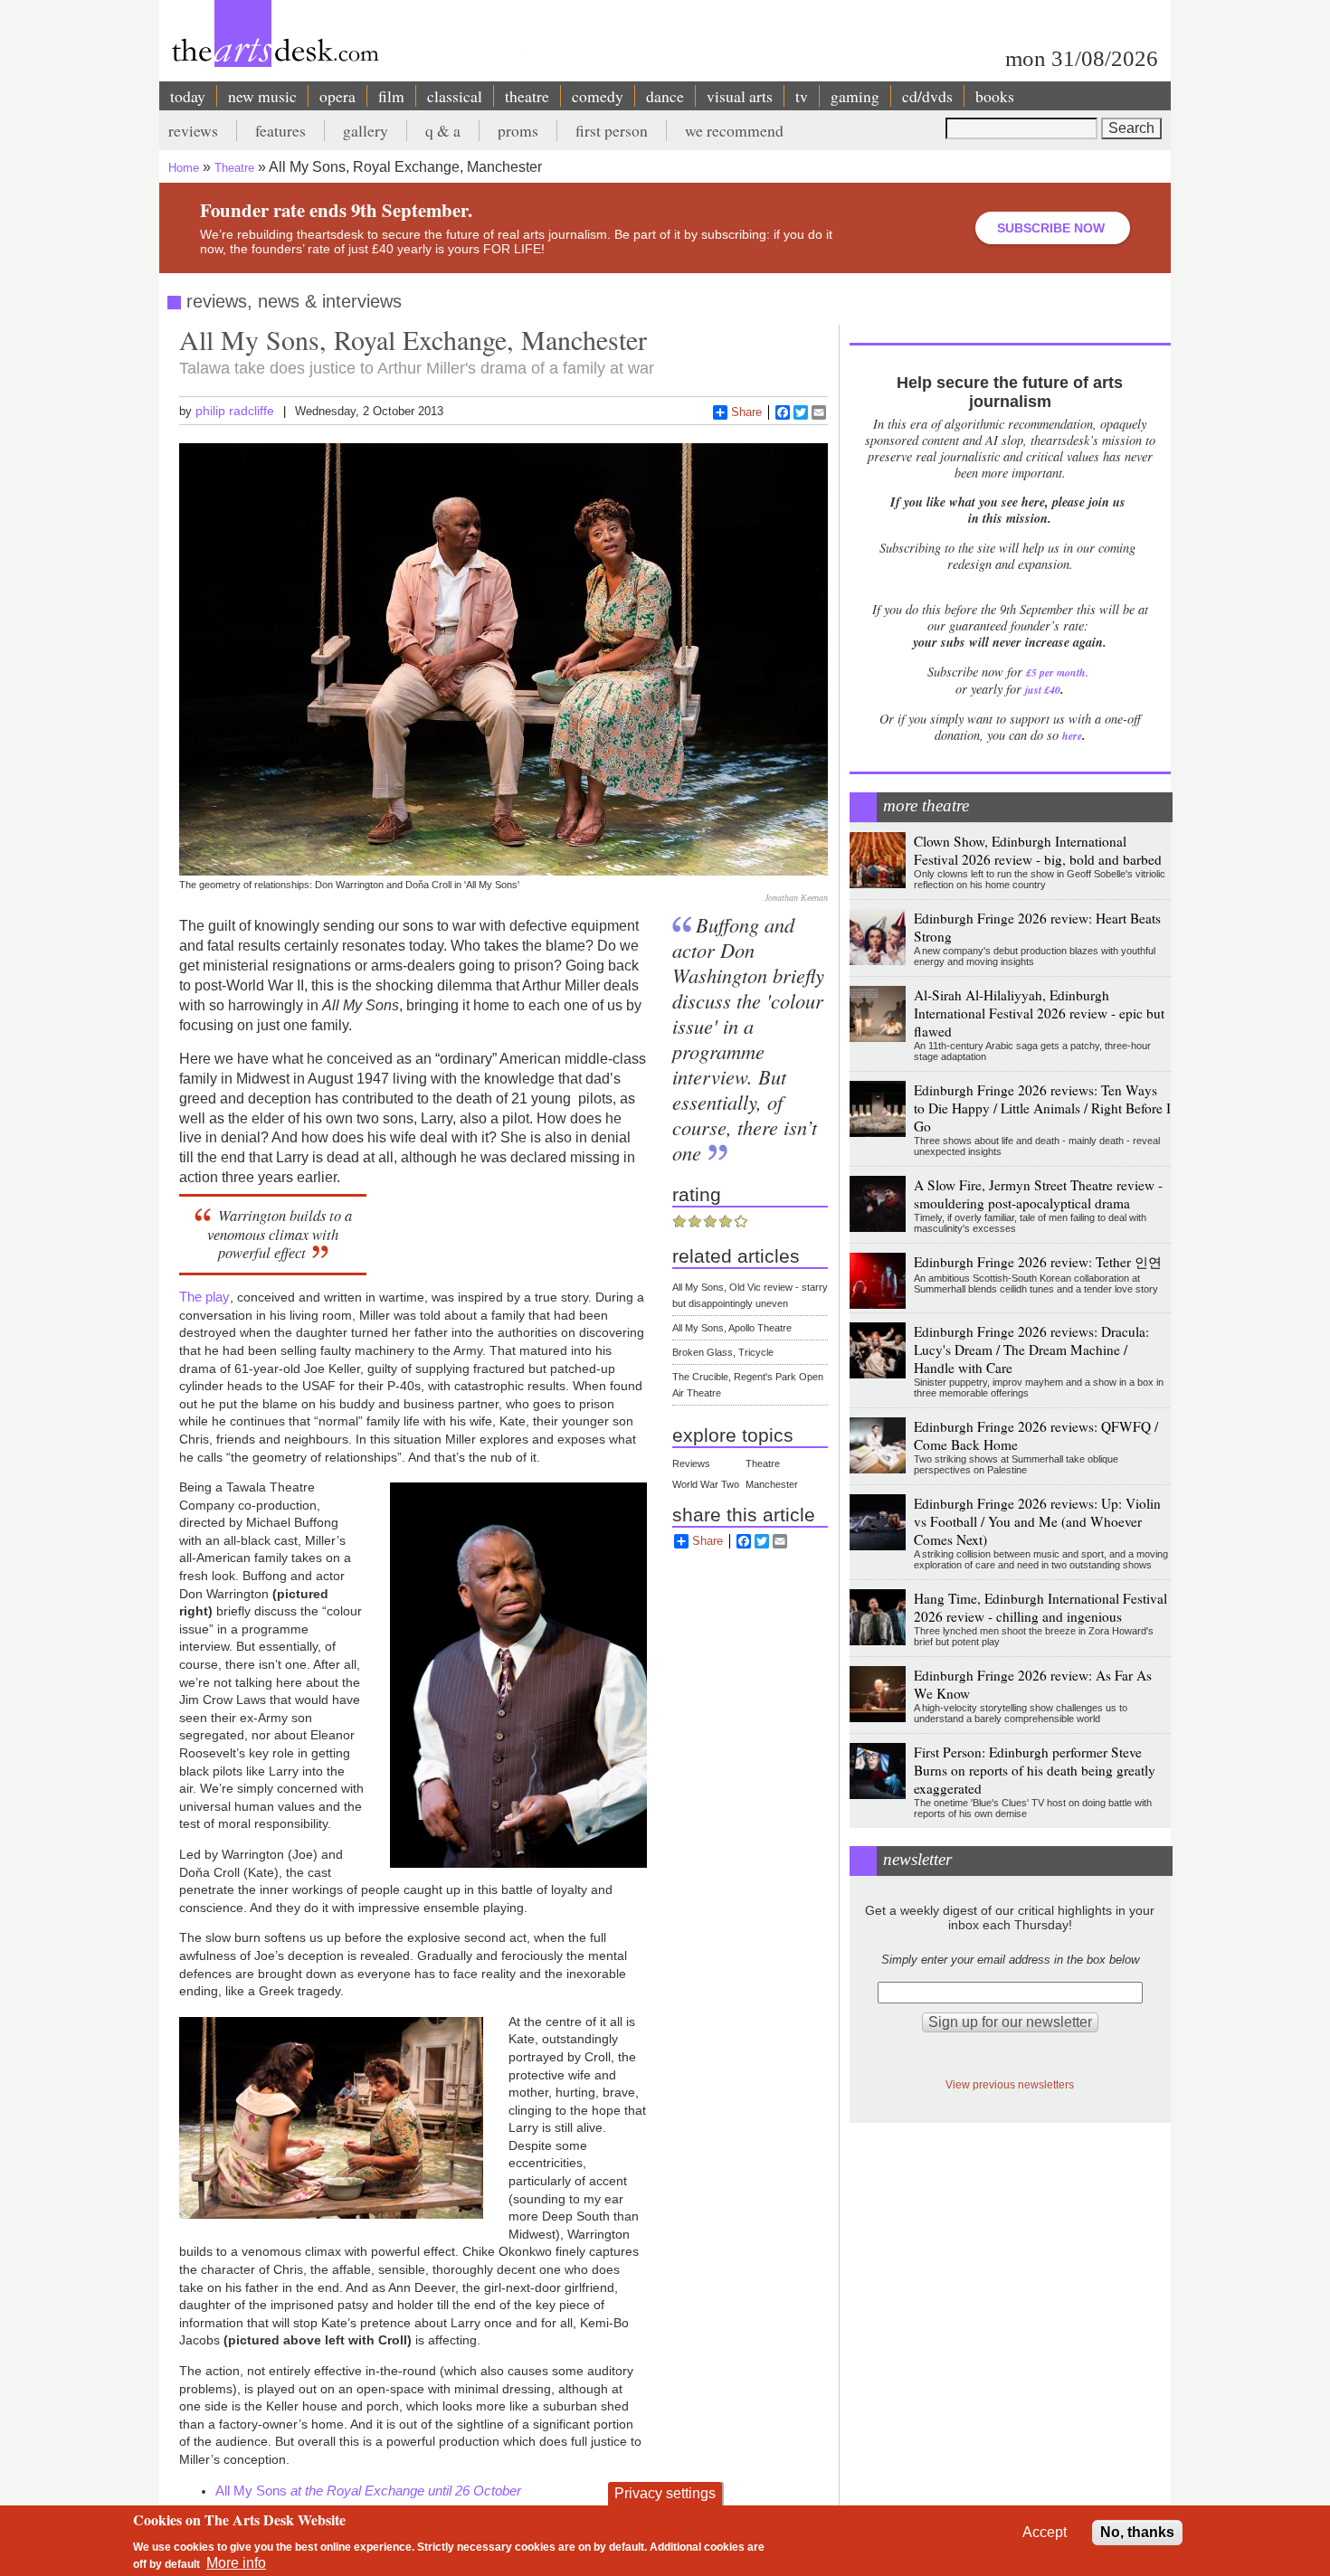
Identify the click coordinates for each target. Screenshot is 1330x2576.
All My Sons (368, 2491)
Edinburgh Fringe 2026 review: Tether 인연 (1038, 1262)
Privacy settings (665, 2493)
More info (236, 2563)
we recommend (734, 130)
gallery (366, 130)
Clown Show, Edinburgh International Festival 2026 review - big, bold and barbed (1038, 850)
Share (746, 412)
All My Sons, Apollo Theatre (732, 1328)
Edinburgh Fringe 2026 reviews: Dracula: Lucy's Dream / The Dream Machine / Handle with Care (1031, 1350)
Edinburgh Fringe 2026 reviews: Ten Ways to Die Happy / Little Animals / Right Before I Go (1042, 1108)
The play (204, 1297)
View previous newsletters (1010, 2084)
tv (802, 96)
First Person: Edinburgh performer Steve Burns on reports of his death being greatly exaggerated (1035, 1770)
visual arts (740, 96)
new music (262, 96)
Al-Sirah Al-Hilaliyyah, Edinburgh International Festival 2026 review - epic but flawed (1039, 1013)
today (188, 96)
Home (184, 168)
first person (612, 130)
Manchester (772, 1484)
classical (455, 96)
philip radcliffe (235, 411)
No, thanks (1137, 2532)
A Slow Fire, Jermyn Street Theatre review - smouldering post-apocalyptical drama (1038, 1194)
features (280, 130)
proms (518, 130)
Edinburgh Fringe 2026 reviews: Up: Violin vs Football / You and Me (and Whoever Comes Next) (1037, 1521)
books (995, 96)
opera (337, 96)
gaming (855, 96)
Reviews (691, 1463)
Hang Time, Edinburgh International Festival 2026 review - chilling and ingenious (1040, 1607)
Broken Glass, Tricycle (723, 1352)
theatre (527, 96)
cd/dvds (927, 96)
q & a (443, 130)
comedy (598, 96)
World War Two (706, 1484)
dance (665, 96)
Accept (1045, 2532)
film (391, 96)
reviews (193, 130)
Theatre (234, 168)
